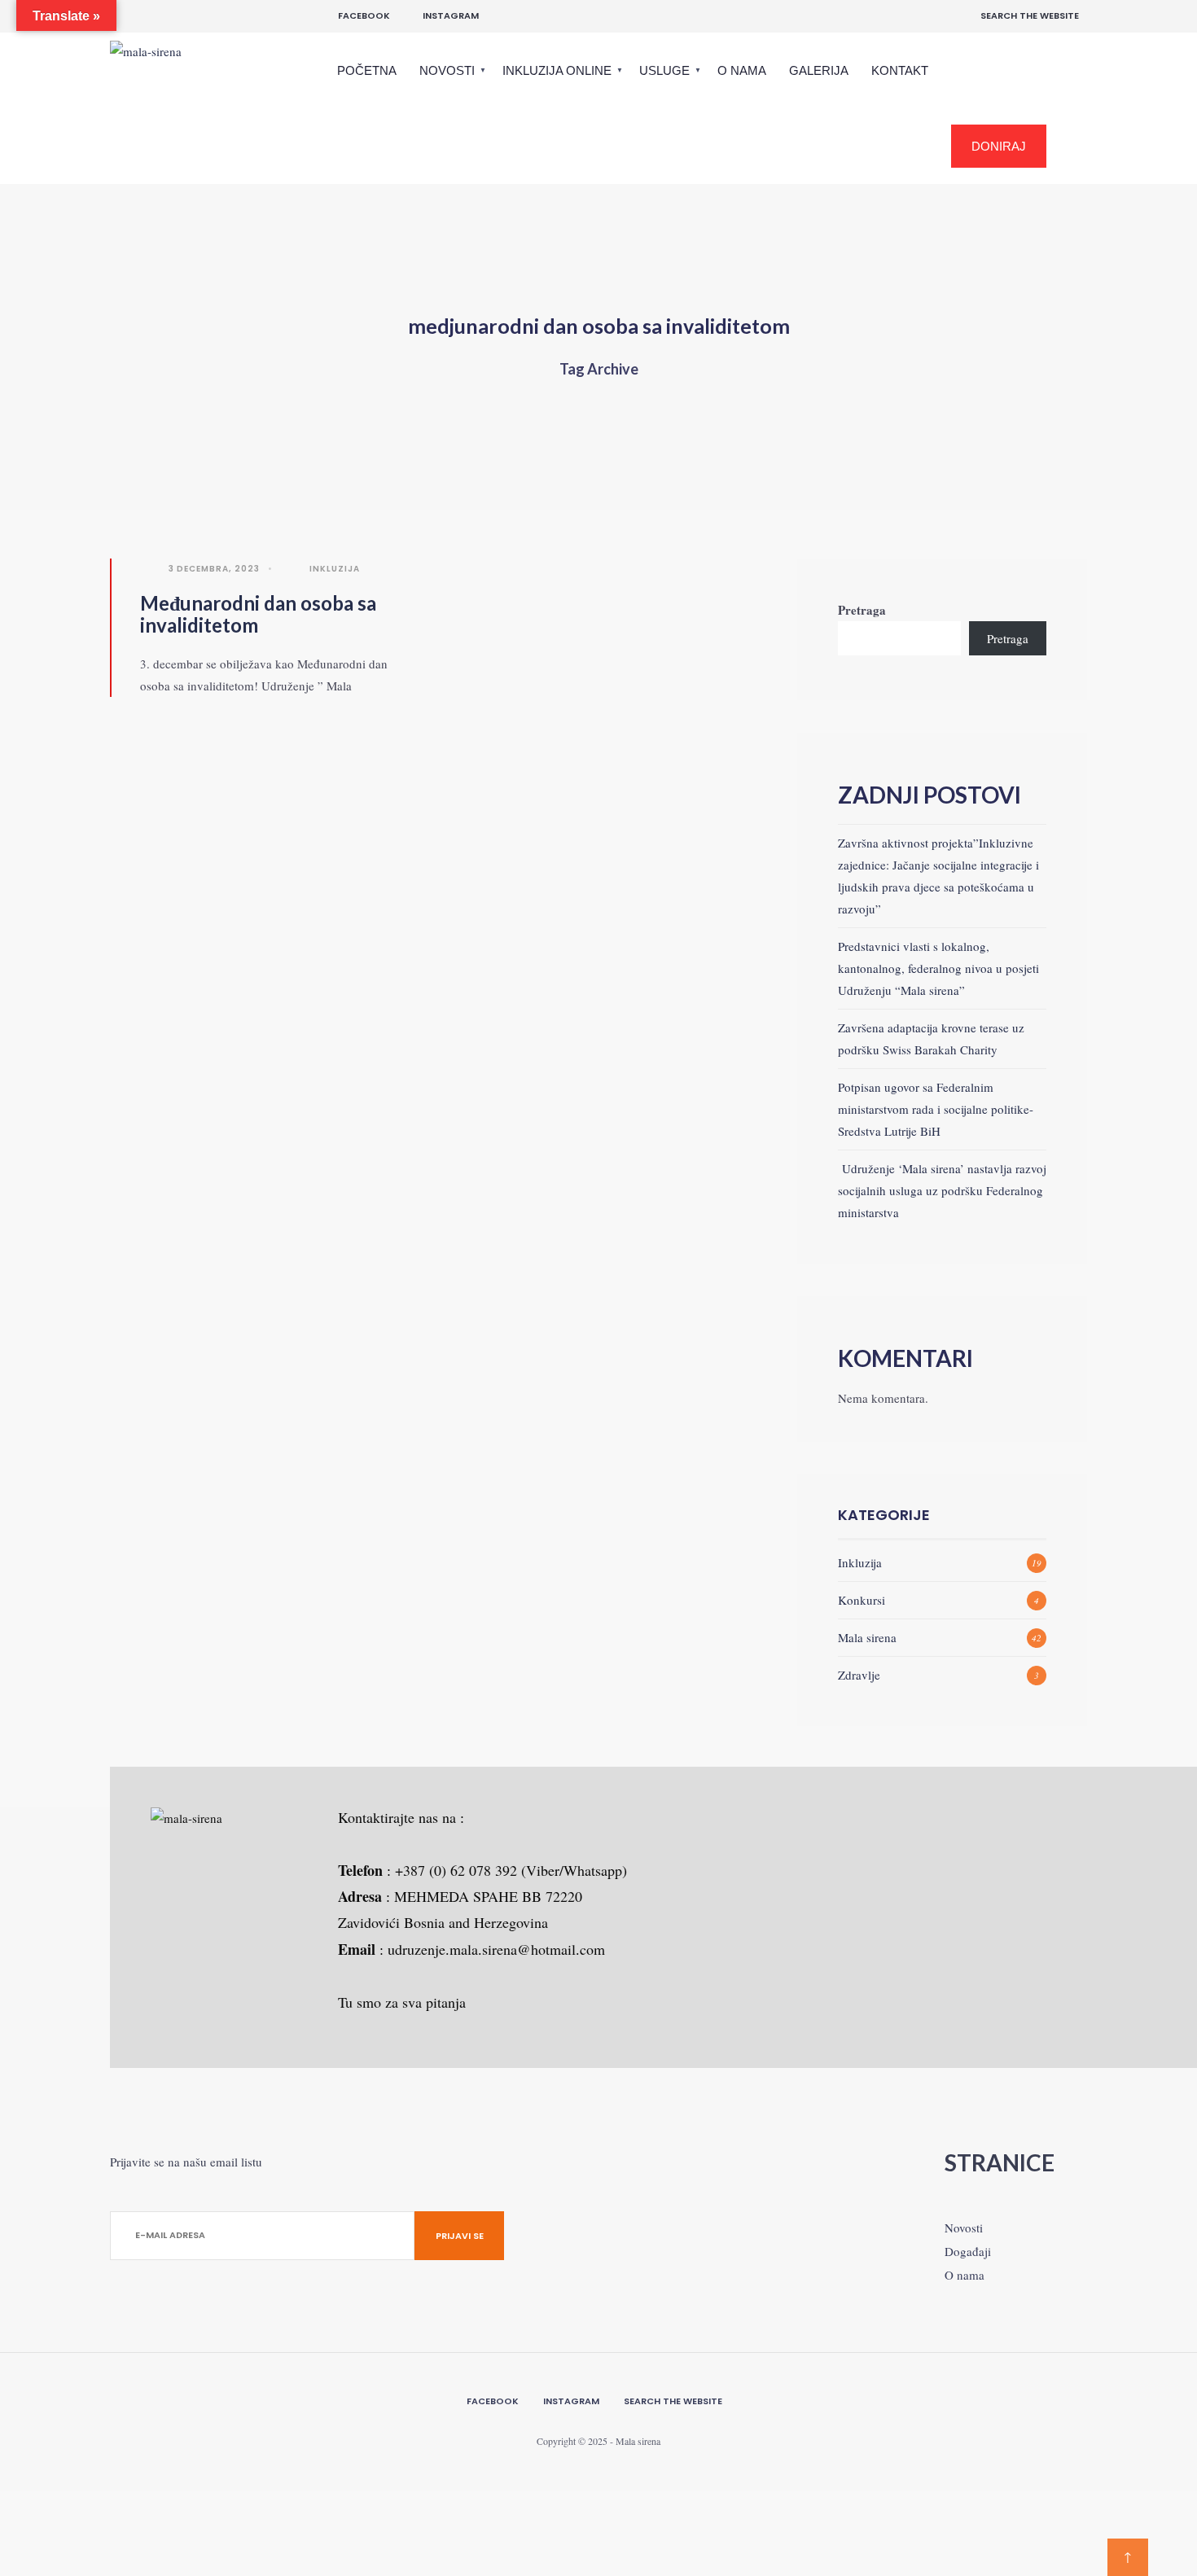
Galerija (819, 70)
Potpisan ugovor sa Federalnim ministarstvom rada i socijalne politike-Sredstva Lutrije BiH (936, 1109)
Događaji (968, 2251)
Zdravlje (859, 1675)
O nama (742, 70)
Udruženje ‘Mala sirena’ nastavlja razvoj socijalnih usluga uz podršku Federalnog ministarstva (942, 1190)
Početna (367, 70)
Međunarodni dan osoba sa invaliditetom (258, 614)
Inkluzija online (557, 70)
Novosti (447, 70)
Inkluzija (335, 569)
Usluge (664, 70)
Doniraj (999, 146)
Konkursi (862, 1600)
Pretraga (862, 610)
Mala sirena (867, 1637)
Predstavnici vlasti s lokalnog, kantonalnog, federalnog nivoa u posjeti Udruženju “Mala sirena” (938, 968)
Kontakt (900, 70)
